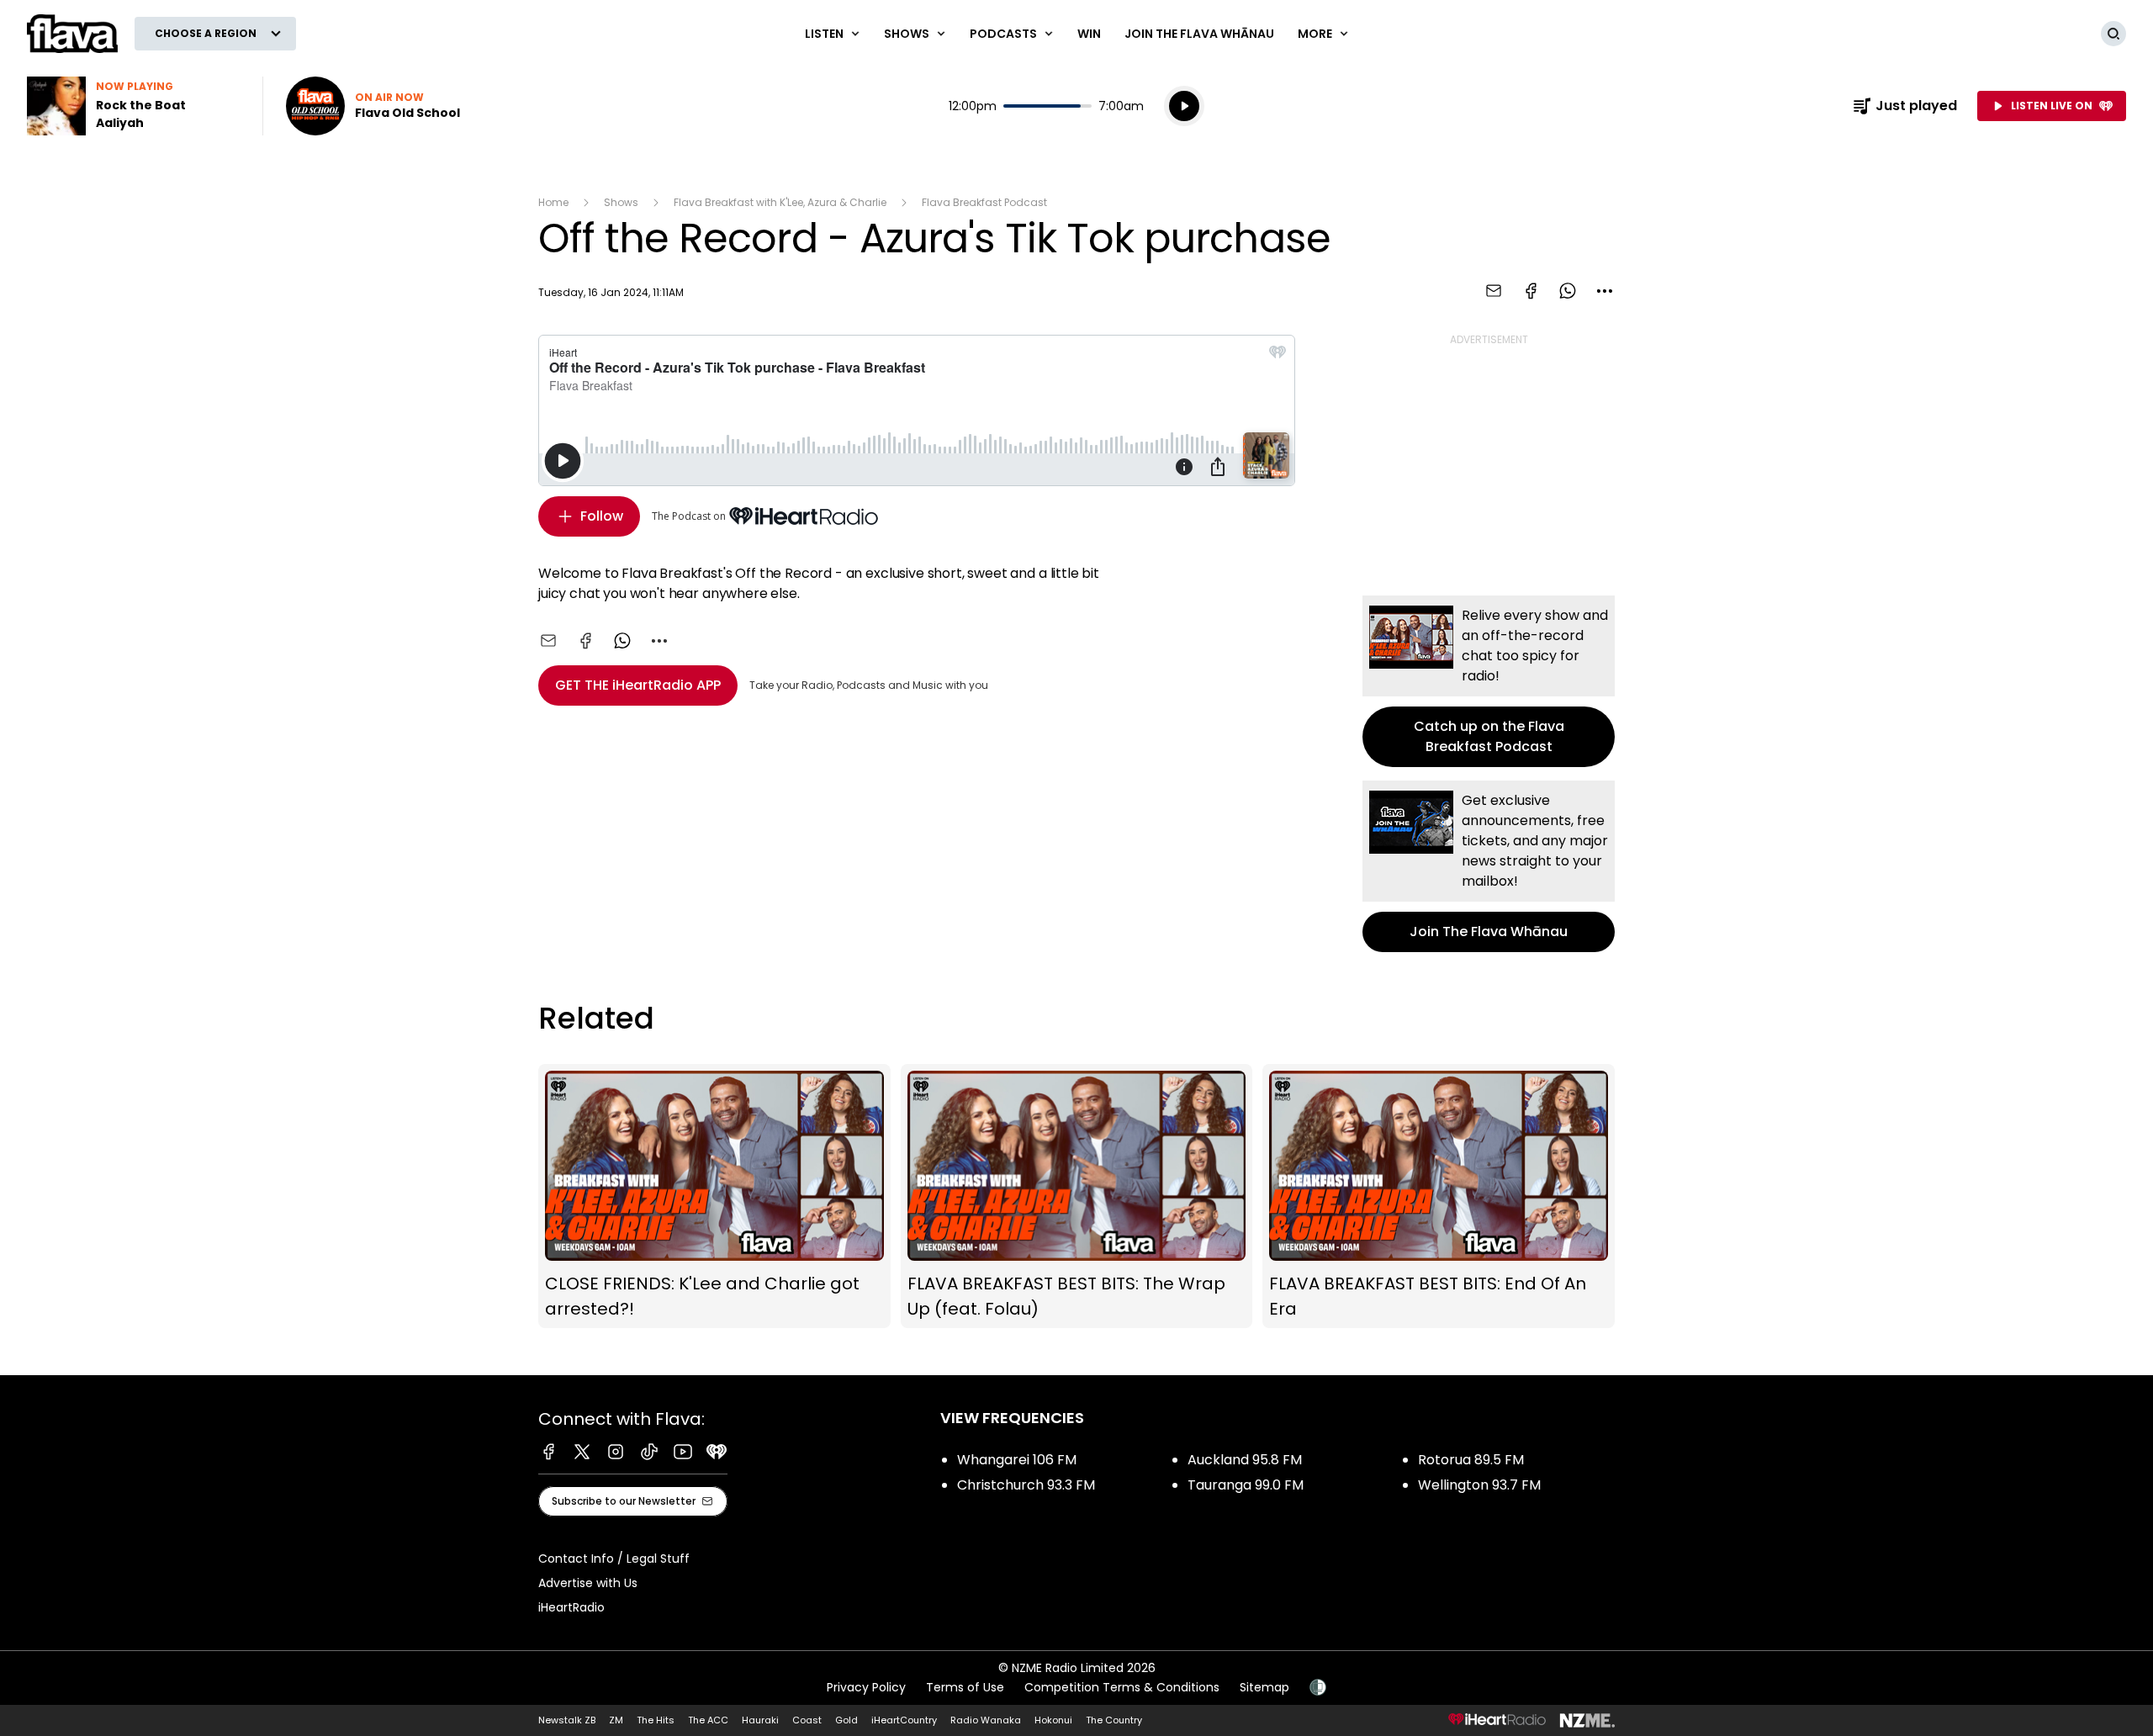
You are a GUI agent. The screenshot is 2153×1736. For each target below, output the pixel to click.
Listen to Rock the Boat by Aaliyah (135, 106)
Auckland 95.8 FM (1245, 1460)
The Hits (656, 1720)
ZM (616, 1720)
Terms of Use (965, 1687)
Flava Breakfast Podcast (984, 202)
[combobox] (1605, 291)
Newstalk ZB (567, 1720)
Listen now (373, 106)
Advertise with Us (588, 1583)
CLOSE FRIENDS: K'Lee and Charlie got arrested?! (714, 1196)
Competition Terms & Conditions (1122, 1687)
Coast (807, 1720)
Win (1089, 34)
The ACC (708, 1720)
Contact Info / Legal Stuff (614, 1559)
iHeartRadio (571, 1607)
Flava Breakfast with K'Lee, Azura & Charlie (780, 202)
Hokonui (1053, 1720)
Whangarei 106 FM (1017, 1460)
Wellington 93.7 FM (1479, 1485)
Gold (846, 1720)
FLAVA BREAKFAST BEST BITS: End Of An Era (1439, 1196)
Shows (621, 202)
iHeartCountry (904, 1720)
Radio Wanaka (986, 1720)
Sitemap (1264, 1687)
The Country (1114, 1720)
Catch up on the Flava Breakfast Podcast (1489, 681)
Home (553, 202)
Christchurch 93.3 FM (1026, 1485)
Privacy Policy (866, 1687)
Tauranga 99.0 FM (1246, 1485)
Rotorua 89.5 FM (1471, 1460)
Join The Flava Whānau (1199, 34)
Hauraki (760, 1720)
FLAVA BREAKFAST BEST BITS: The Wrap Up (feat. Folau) (1077, 1196)
